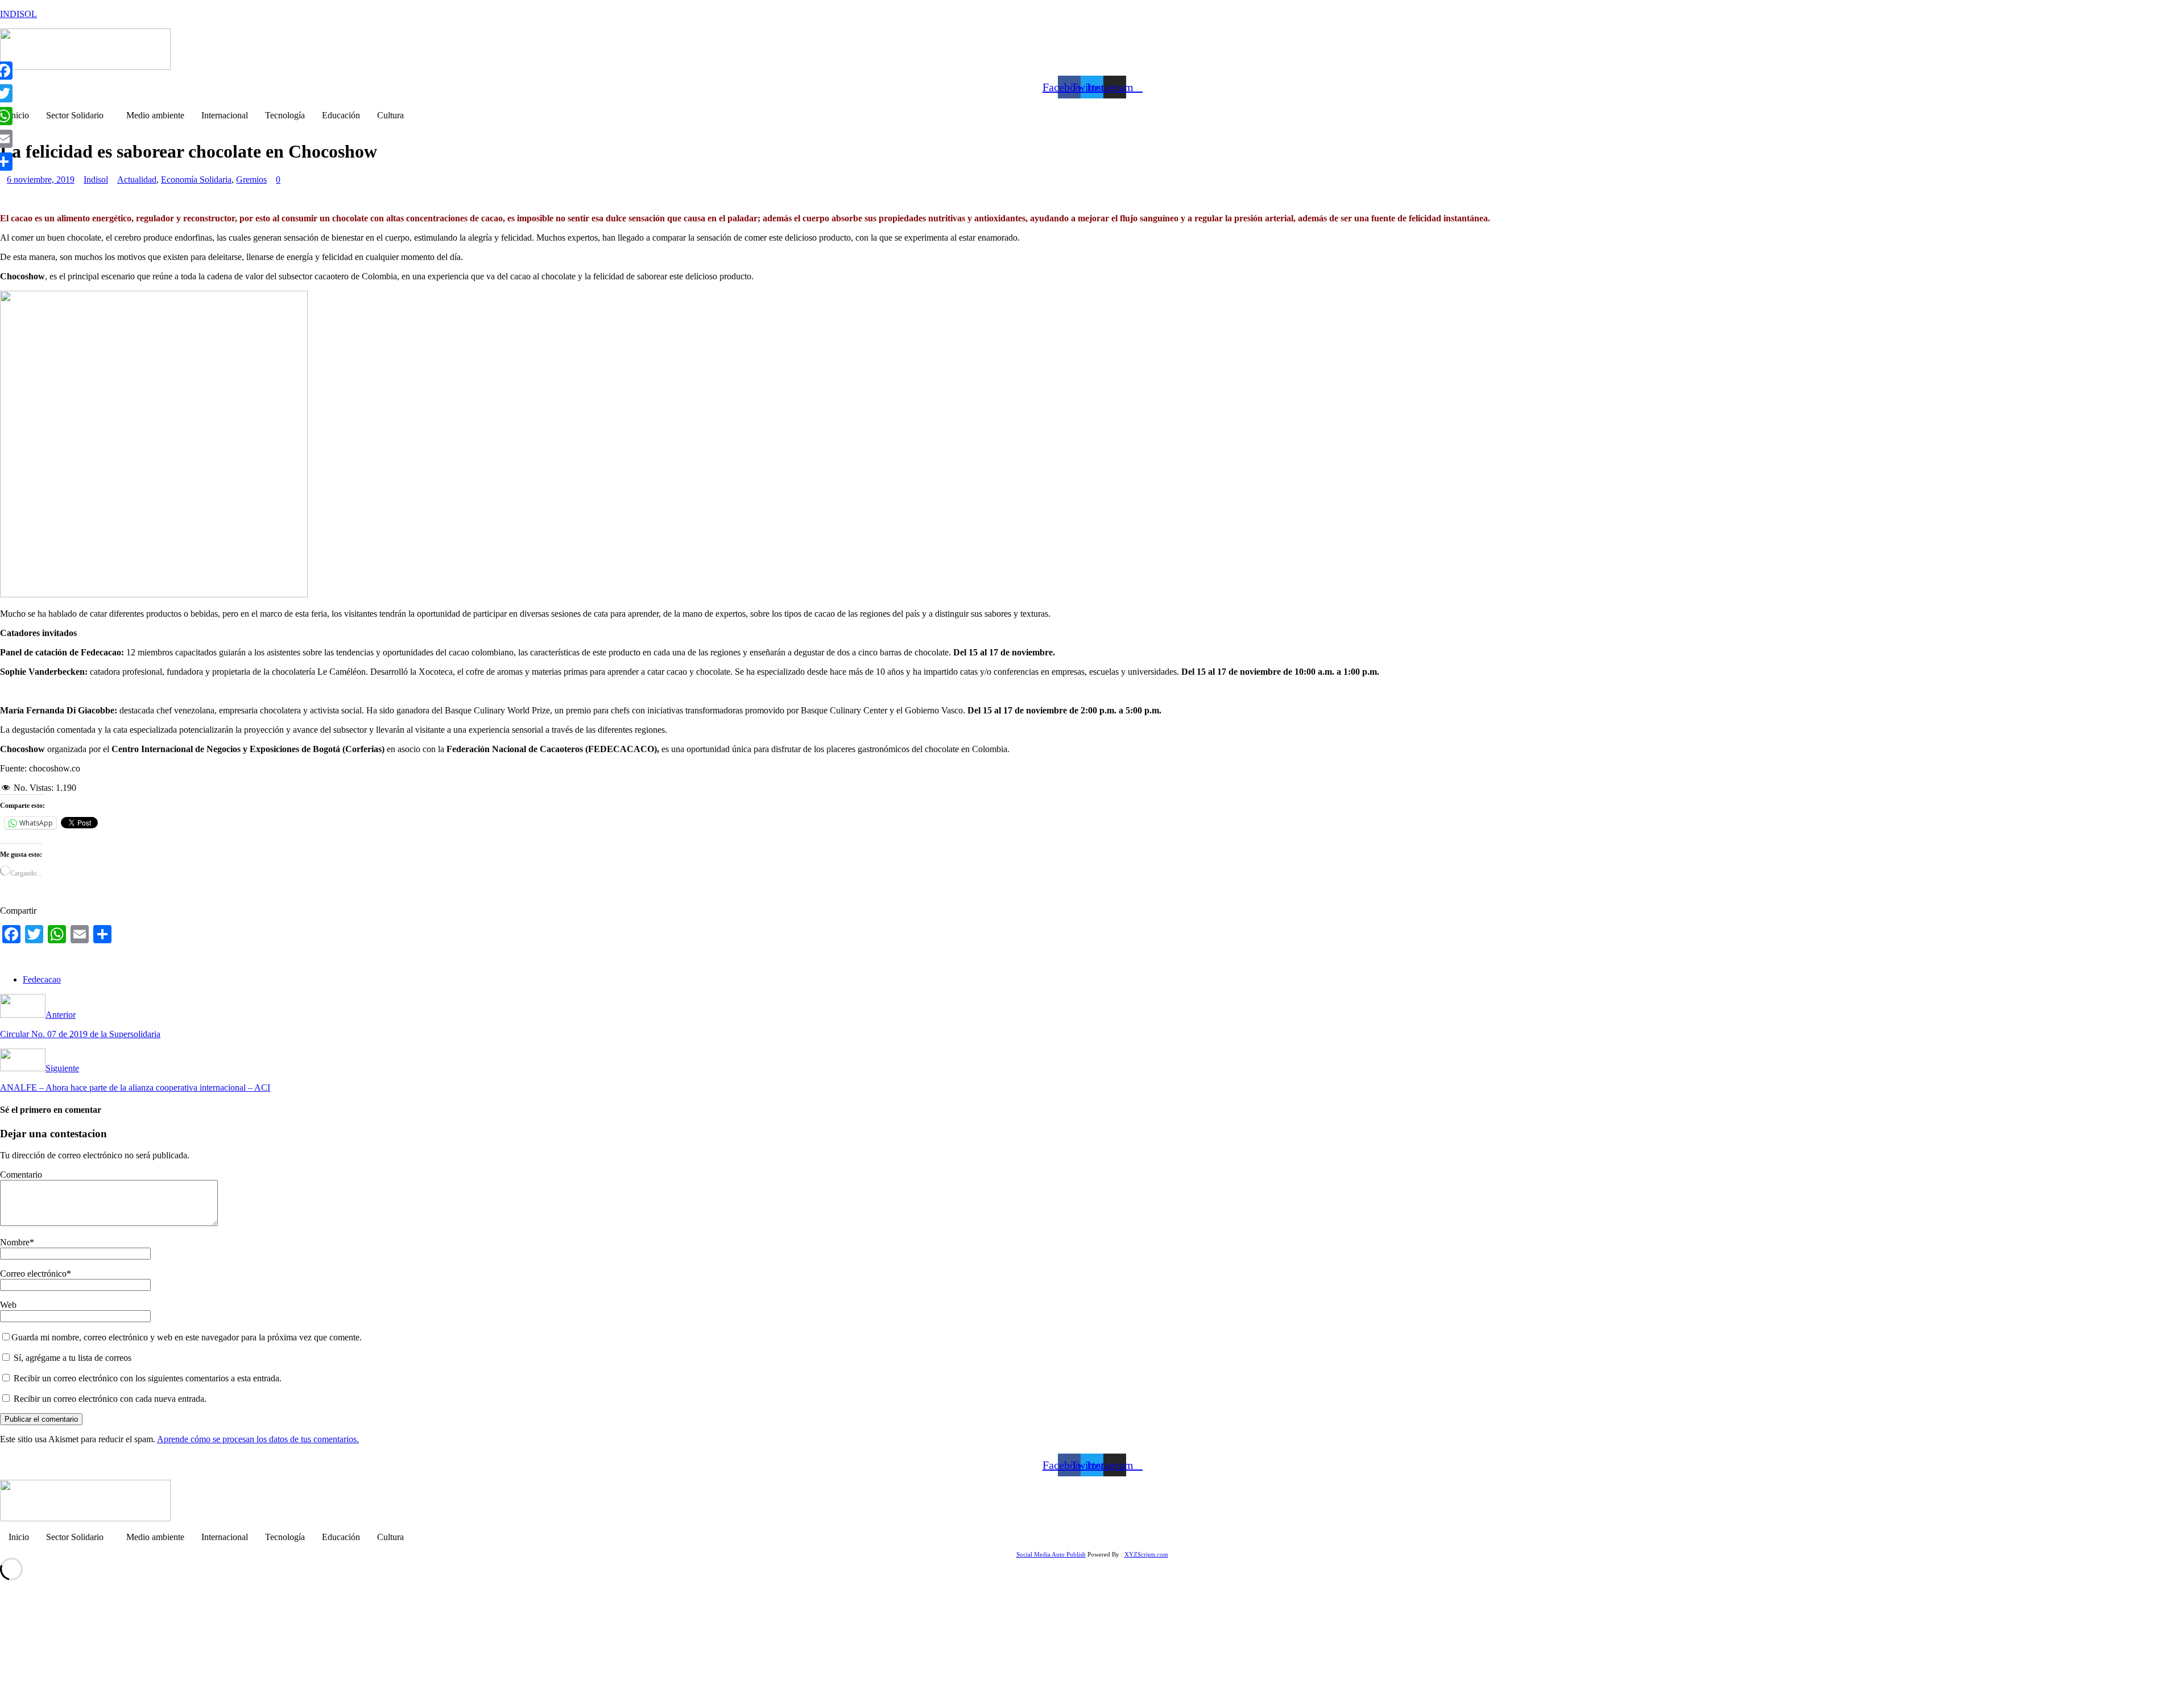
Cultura (390, 115)
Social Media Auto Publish (1051, 1554)
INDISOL (18, 14)
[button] (78, 115)
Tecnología (285, 115)
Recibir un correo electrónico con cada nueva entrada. (110, 1399)
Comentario (21, 1175)
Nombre (15, 1242)
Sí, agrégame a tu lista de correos (71, 1358)
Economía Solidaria (196, 179)
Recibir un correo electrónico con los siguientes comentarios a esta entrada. (148, 1378)
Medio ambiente (155, 115)
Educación (341, 115)
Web (8, 1305)
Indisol (96, 179)
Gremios (251, 179)
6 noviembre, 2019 (41, 179)
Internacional (225, 115)
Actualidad (137, 179)
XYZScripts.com (1146, 1554)
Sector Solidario (75, 115)
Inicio (19, 115)
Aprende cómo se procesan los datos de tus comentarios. (258, 1439)
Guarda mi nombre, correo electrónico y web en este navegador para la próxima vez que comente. (187, 1337)
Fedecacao (42, 979)
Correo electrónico (33, 1274)
